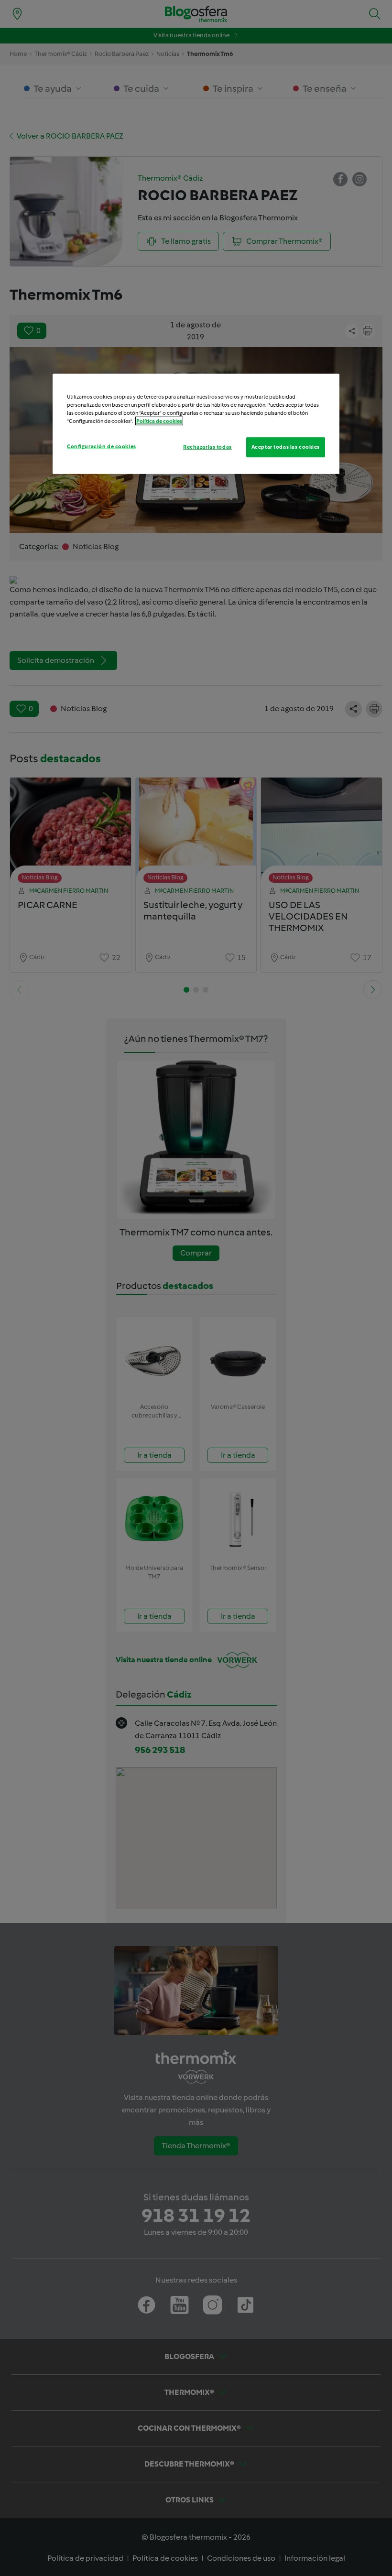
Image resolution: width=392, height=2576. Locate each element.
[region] (196, 423)
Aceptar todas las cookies (286, 446)
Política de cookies (159, 421)
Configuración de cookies (102, 446)
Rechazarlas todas (207, 446)
